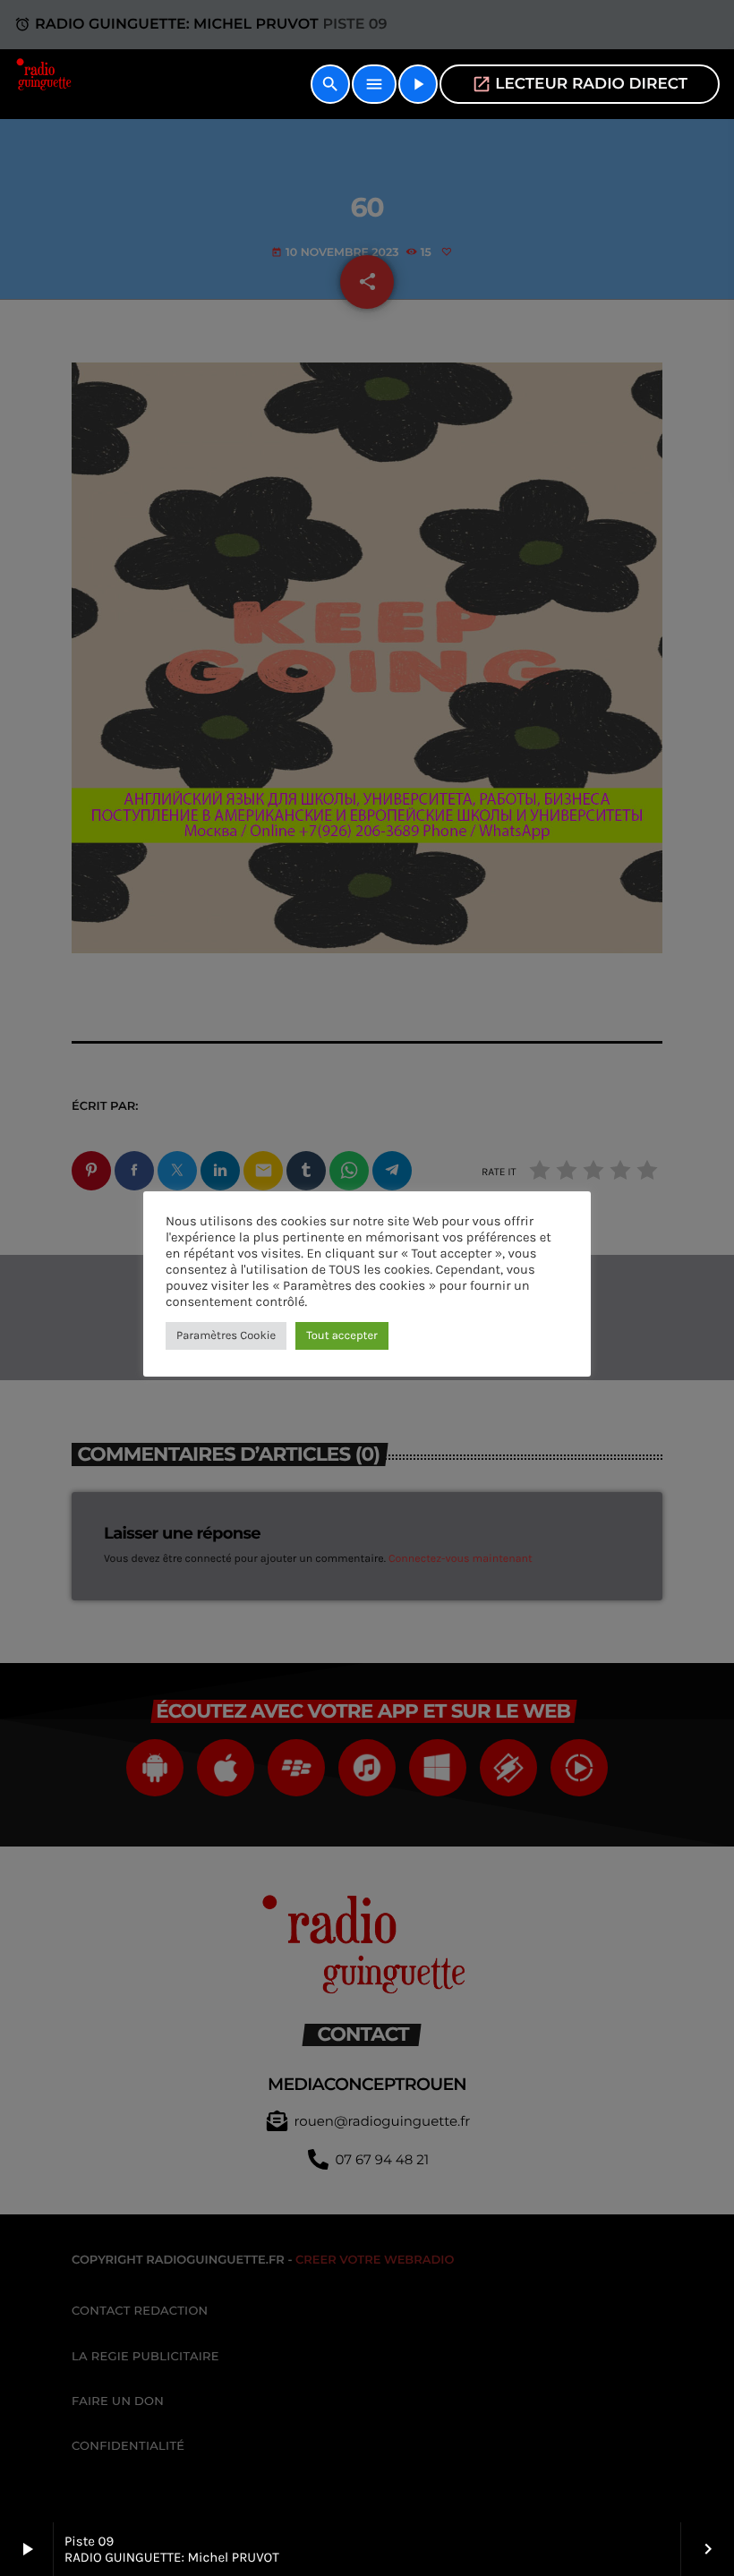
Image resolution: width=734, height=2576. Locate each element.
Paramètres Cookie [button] (226, 1336)
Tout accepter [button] (342, 1336)
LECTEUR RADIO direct (580, 84)
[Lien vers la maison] (46, 84)
